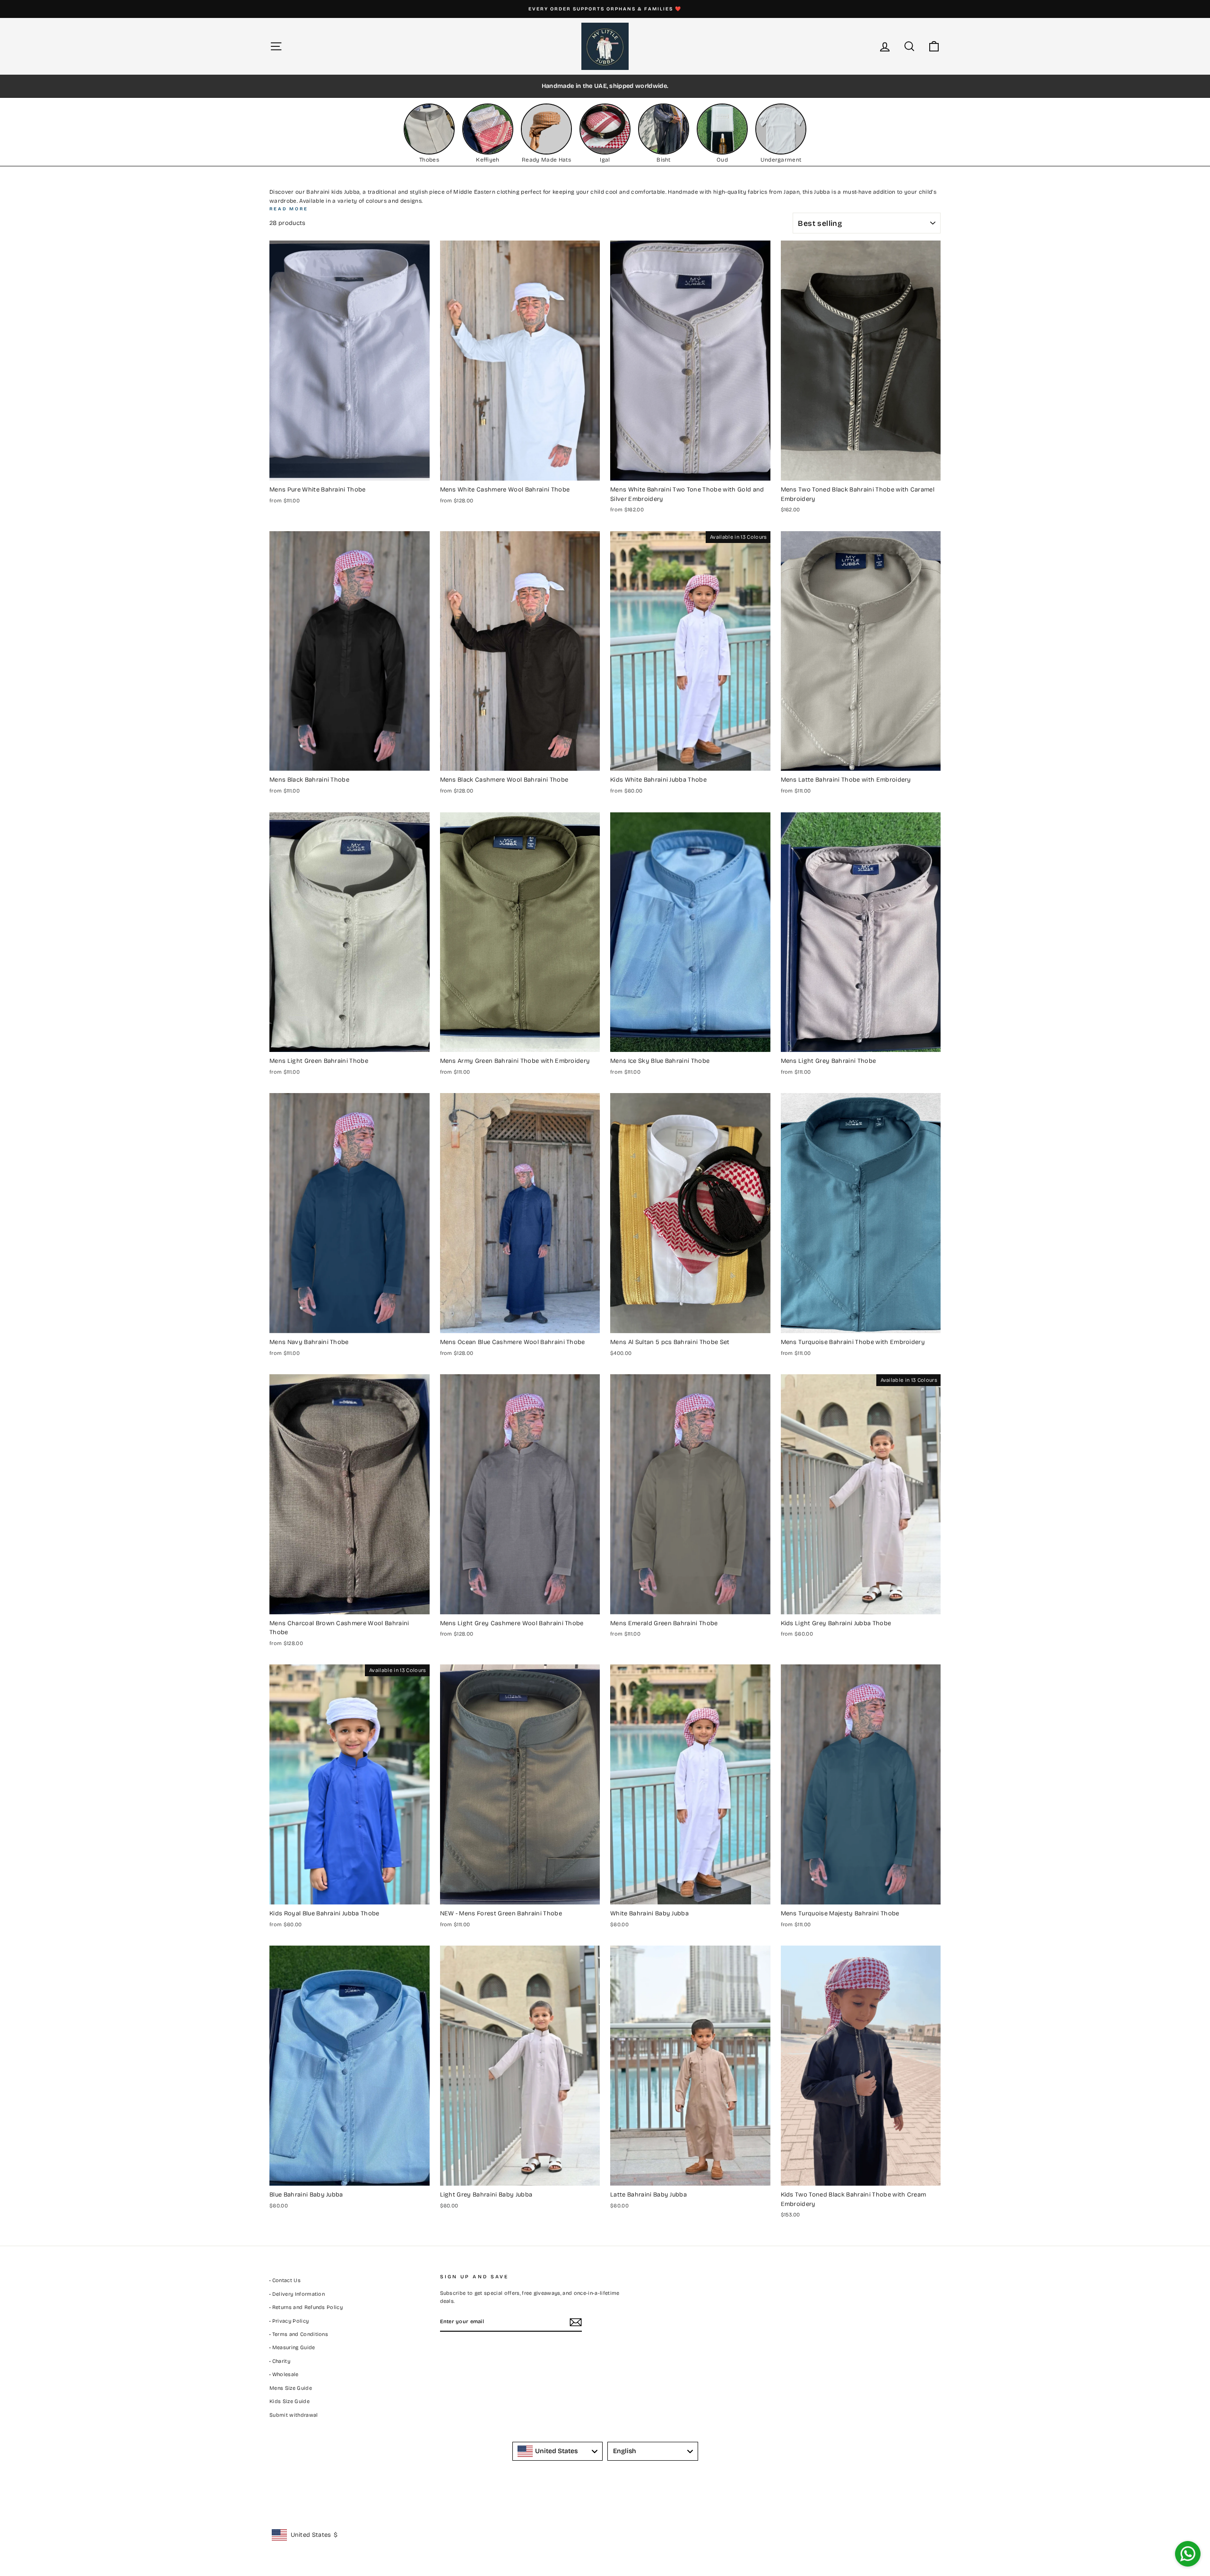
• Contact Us (285, 2280)
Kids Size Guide (290, 2401)
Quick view (349, 470)
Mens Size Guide (291, 2388)
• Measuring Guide (292, 2348)
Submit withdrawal (294, 2415)
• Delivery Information (297, 2294)
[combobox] (558, 2451)
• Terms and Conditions (299, 2334)
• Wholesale (284, 2374)
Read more (289, 209)
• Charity (280, 2361)
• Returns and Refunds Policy (306, 2307)
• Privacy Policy (289, 2321)
